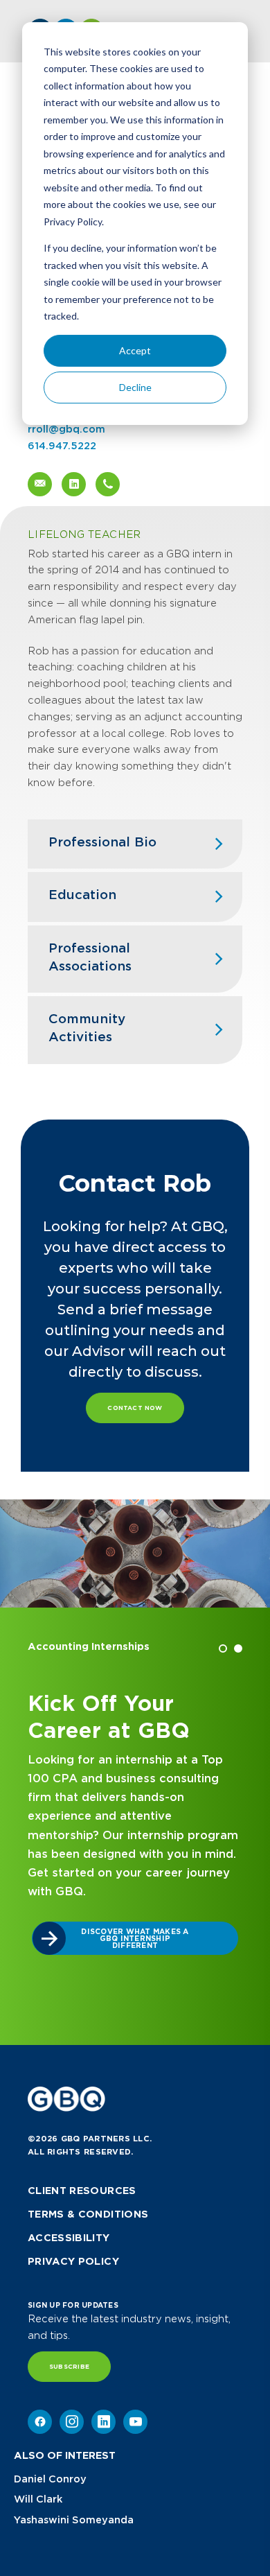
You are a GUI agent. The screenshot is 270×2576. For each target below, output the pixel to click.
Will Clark (38, 2499)
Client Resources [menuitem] (82, 2191)
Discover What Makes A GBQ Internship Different (135, 1938)
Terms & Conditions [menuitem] (88, 2214)
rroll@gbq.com (66, 429)
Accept (135, 350)
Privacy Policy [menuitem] (73, 2261)
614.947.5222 (62, 446)
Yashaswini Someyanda (74, 2520)
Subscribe (69, 2367)
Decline (135, 387)
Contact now (135, 1408)
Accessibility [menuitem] (69, 2238)
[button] (223, 1648)
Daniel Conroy (50, 2479)
